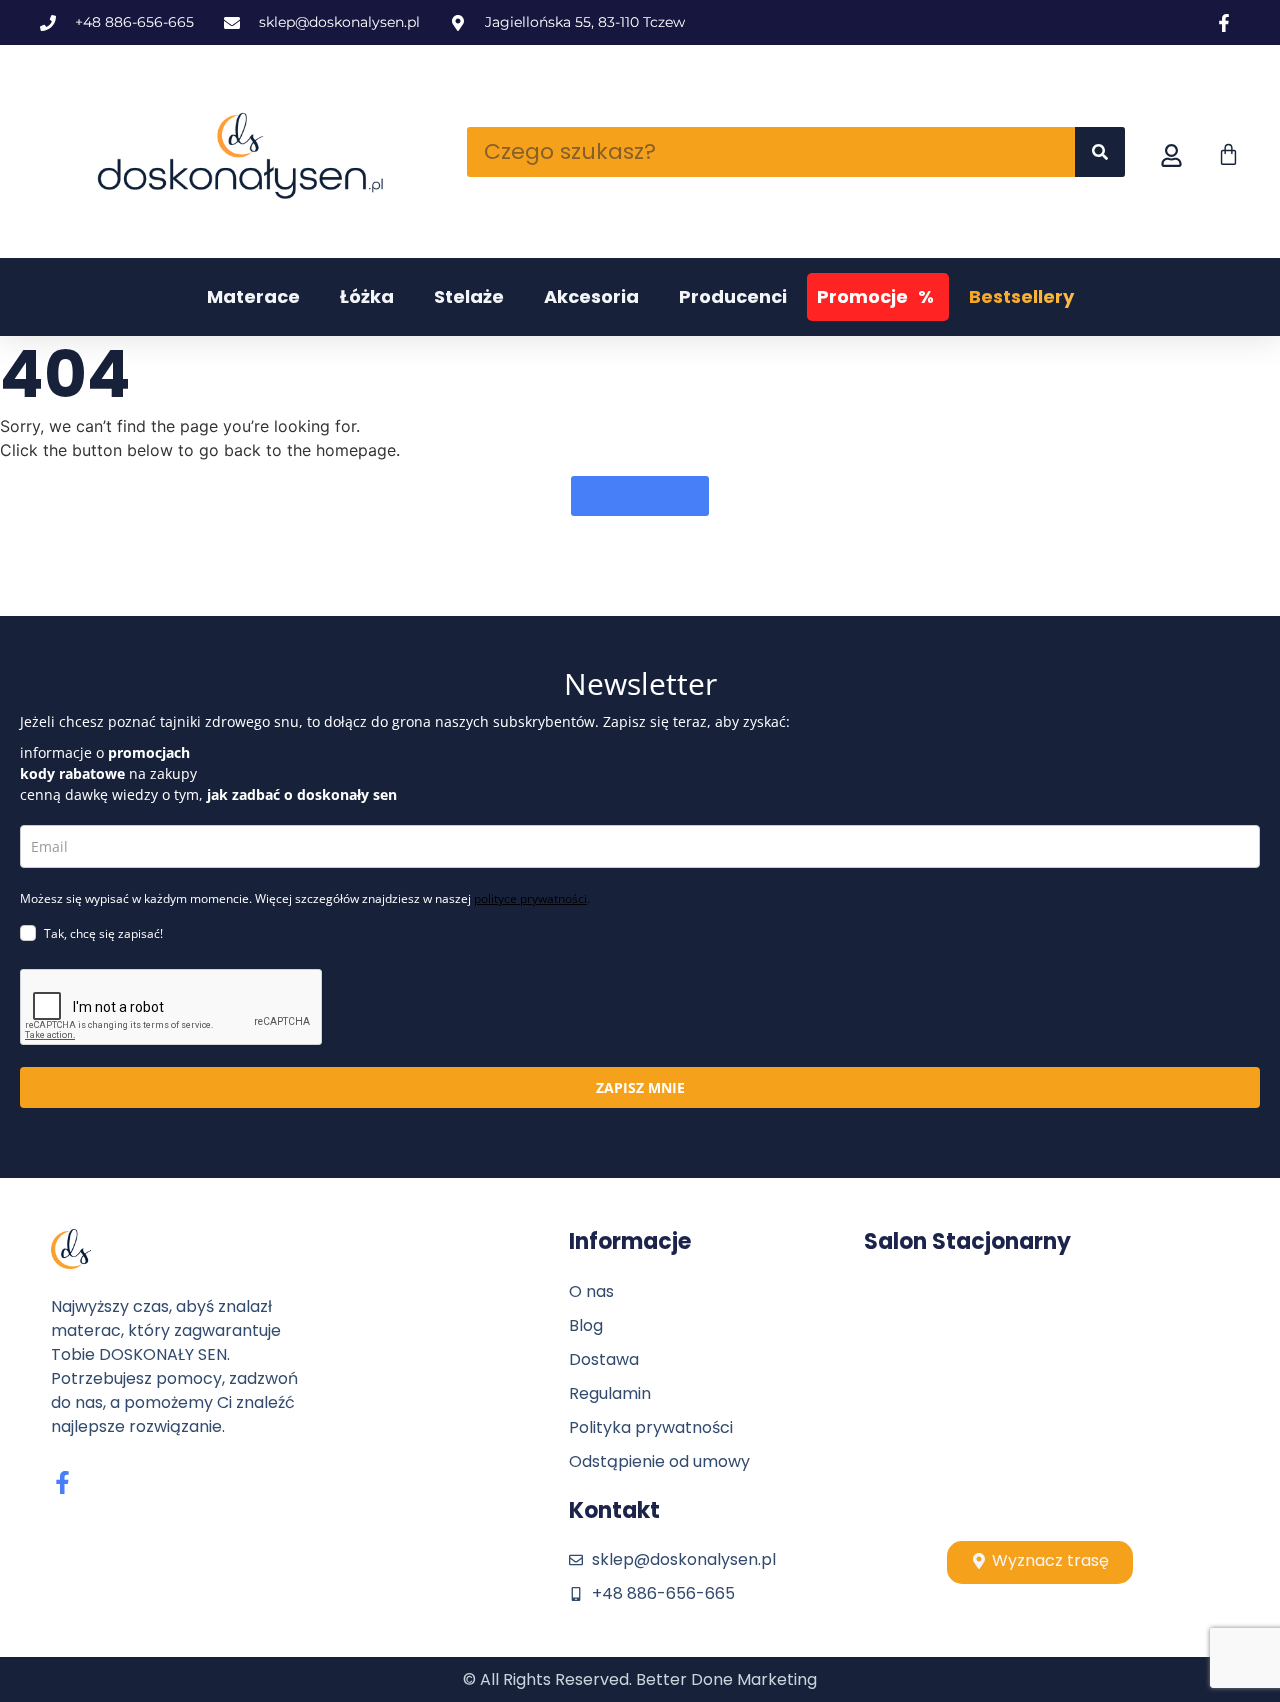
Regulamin (610, 1393)
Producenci (733, 296)
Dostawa (604, 1359)
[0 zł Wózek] (1228, 154)
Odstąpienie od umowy (659, 1461)
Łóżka (367, 296)
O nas (591, 1291)
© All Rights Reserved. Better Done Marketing (640, 1679)
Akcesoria (591, 296)
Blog (586, 1325)
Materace (253, 296)
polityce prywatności (530, 898)
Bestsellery (1021, 296)
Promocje (875, 296)
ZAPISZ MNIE (640, 1087)
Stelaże (469, 296)
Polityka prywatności (651, 1427)
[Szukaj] (1100, 152)
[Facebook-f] (62, 1482)
